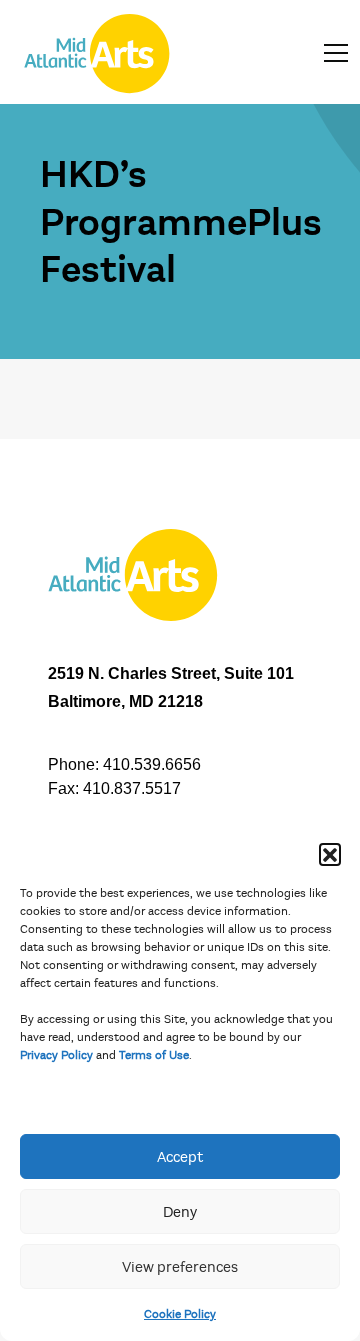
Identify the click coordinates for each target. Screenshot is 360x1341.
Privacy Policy (56, 1055)
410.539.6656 (152, 764)
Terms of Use (154, 1055)
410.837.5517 (132, 788)
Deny (180, 1212)
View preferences (180, 1267)
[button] (330, 854)
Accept (180, 1157)
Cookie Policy (180, 1314)
